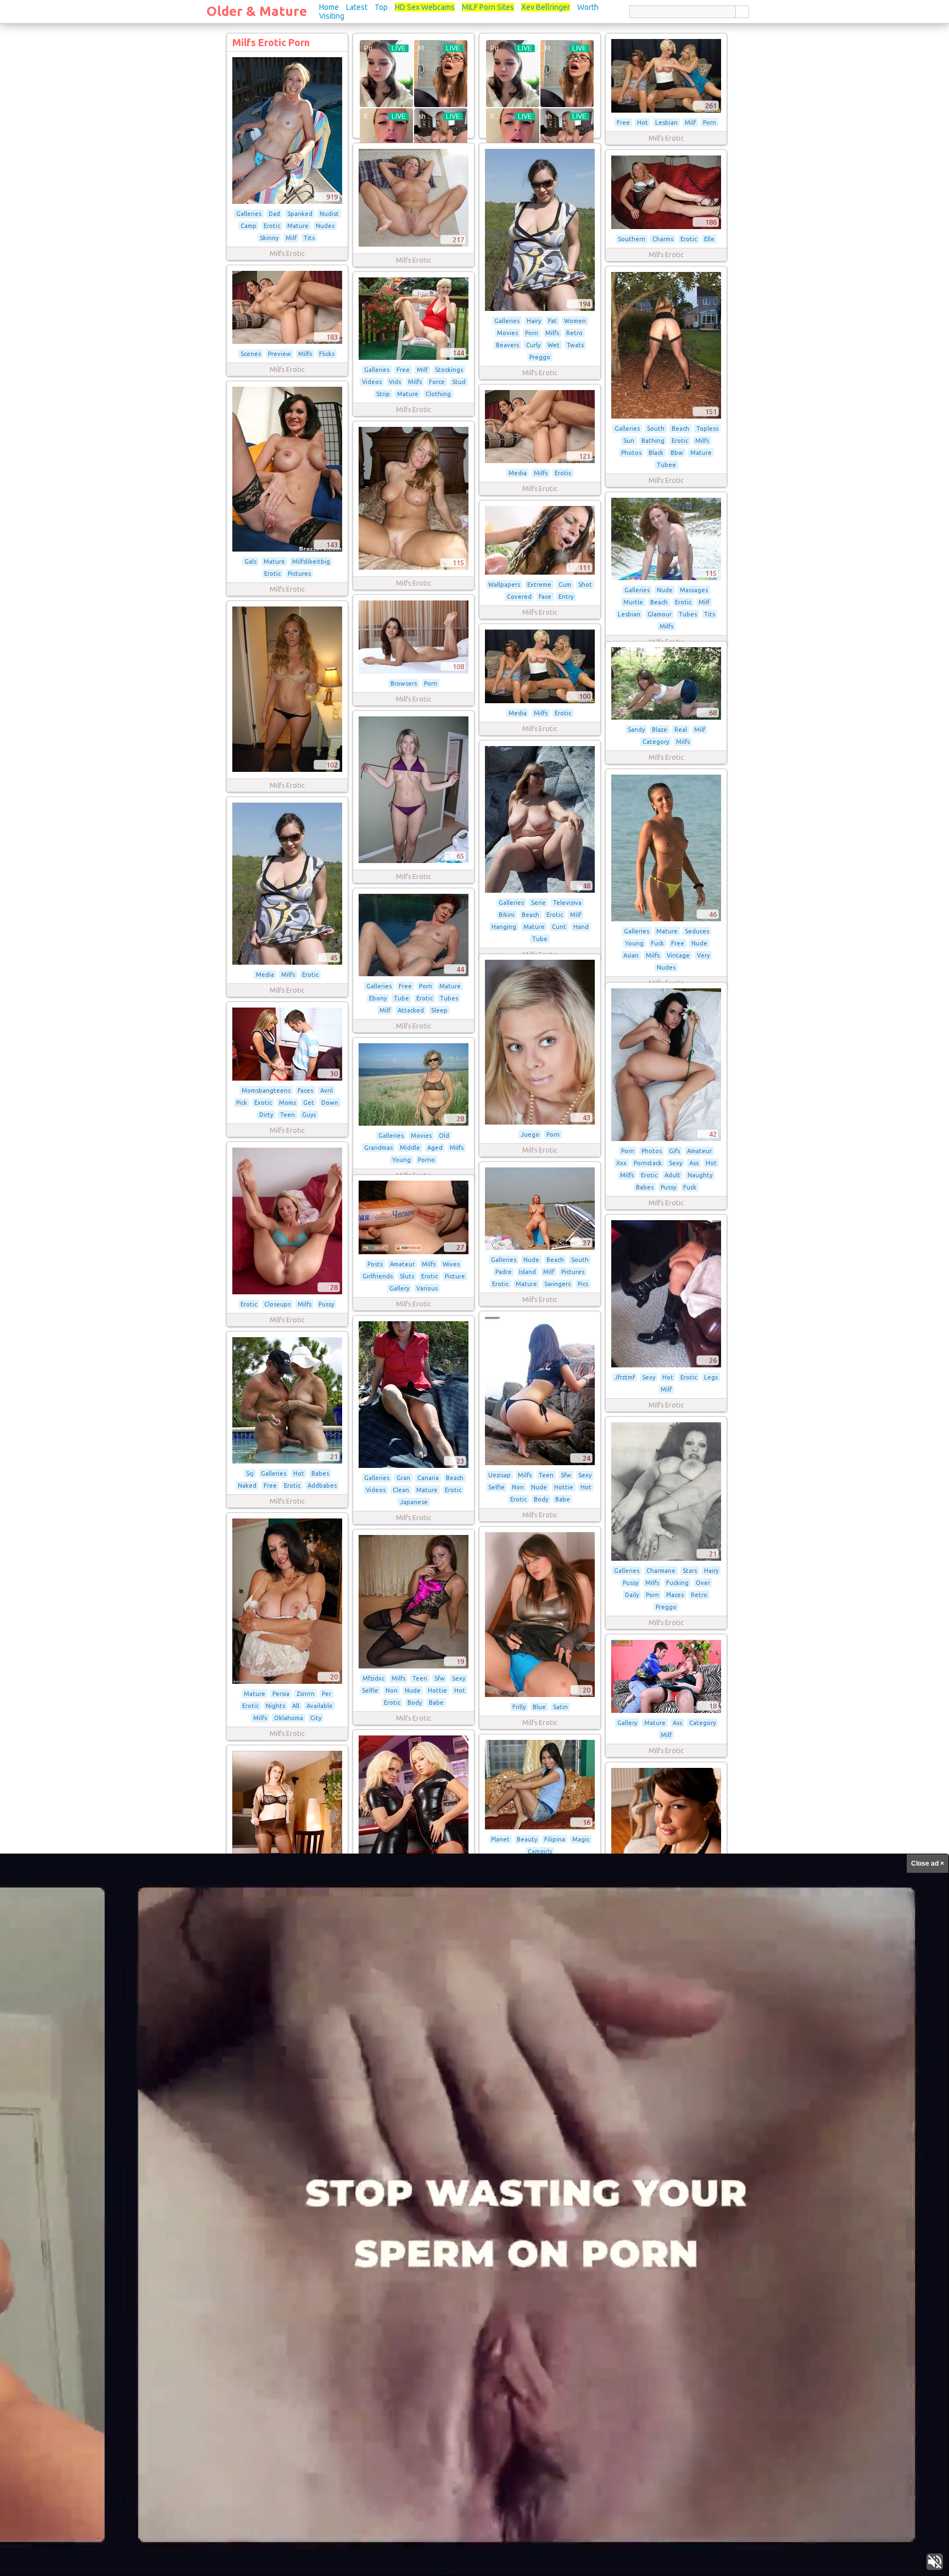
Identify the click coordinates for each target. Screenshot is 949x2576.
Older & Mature (257, 11)
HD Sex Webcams (425, 7)
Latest (357, 7)
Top (381, 7)
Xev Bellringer (546, 7)
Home (329, 7)
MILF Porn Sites (488, 7)
